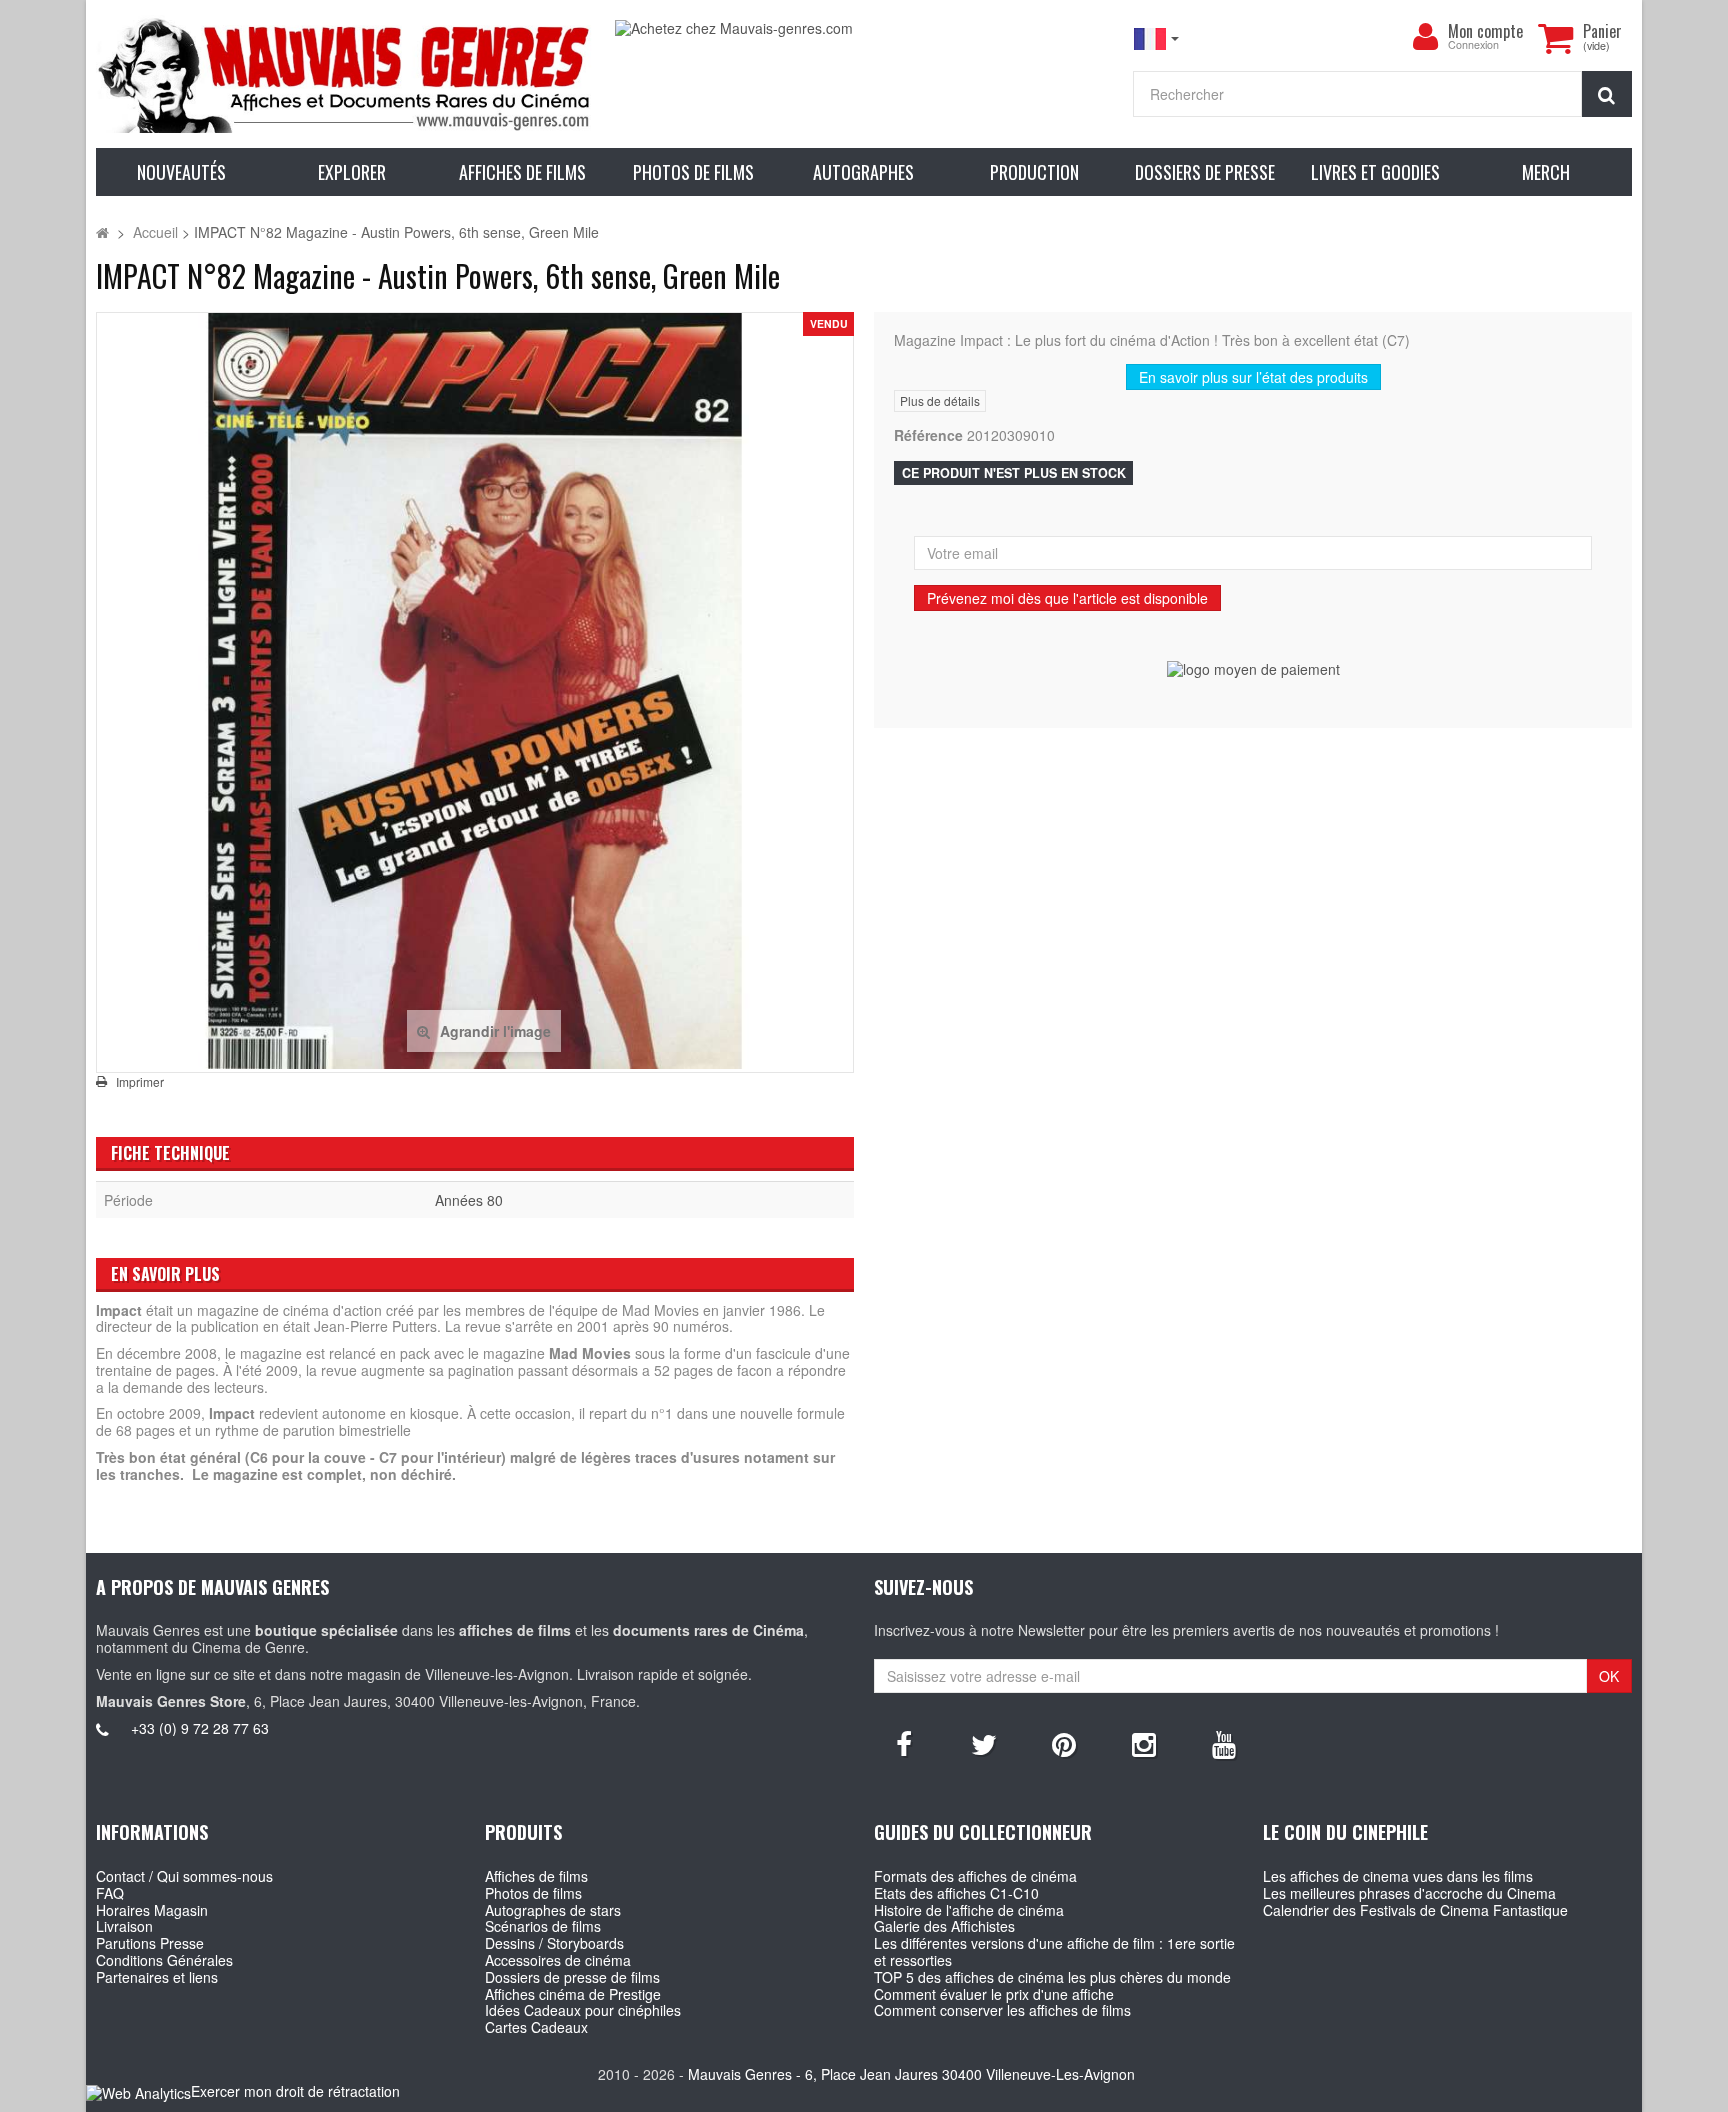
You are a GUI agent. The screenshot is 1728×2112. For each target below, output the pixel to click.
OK (1609, 1676)
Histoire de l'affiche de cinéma (969, 1910)
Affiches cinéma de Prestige (573, 1994)
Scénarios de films (543, 1926)
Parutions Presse (150, 1943)
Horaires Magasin (152, 1910)
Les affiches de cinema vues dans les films (1398, 1876)
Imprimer (140, 1082)
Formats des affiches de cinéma (975, 1876)
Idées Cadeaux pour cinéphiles (583, 2010)
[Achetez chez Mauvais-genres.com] (864, 28)
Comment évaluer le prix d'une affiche (994, 1994)
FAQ (110, 1893)
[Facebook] (904, 1743)
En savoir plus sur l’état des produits (1253, 377)
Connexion (1473, 45)
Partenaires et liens (157, 1977)
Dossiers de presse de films (572, 1977)
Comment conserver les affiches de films (1002, 2010)
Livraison (124, 1926)
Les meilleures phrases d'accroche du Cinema (1409, 1893)
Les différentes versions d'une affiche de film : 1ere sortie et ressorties (1054, 1951)
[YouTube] (1224, 1743)
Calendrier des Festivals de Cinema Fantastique (1415, 1910)
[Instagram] (1144, 1743)
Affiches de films (536, 1876)
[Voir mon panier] (1556, 38)
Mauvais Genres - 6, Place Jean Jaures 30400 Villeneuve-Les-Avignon (911, 2074)
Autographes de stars (553, 1910)
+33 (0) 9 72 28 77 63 (200, 1728)
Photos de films (533, 1893)
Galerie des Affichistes (944, 1926)
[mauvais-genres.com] (345, 74)
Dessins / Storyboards (554, 1943)
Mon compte (1485, 31)
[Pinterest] (1064, 1743)
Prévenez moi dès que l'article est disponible (1067, 598)
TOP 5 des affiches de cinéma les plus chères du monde (1052, 1977)
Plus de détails (940, 400)
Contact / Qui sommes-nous (184, 1876)
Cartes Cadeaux (536, 2027)
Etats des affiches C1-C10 (956, 1893)
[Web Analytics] (138, 2092)
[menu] (1426, 37)
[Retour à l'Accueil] (102, 232)
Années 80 (469, 1200)
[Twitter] (984, 1743)
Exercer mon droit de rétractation (295, 2091)
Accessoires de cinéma (558, 1960)
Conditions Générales (164, 1960)
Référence (928, 435)
